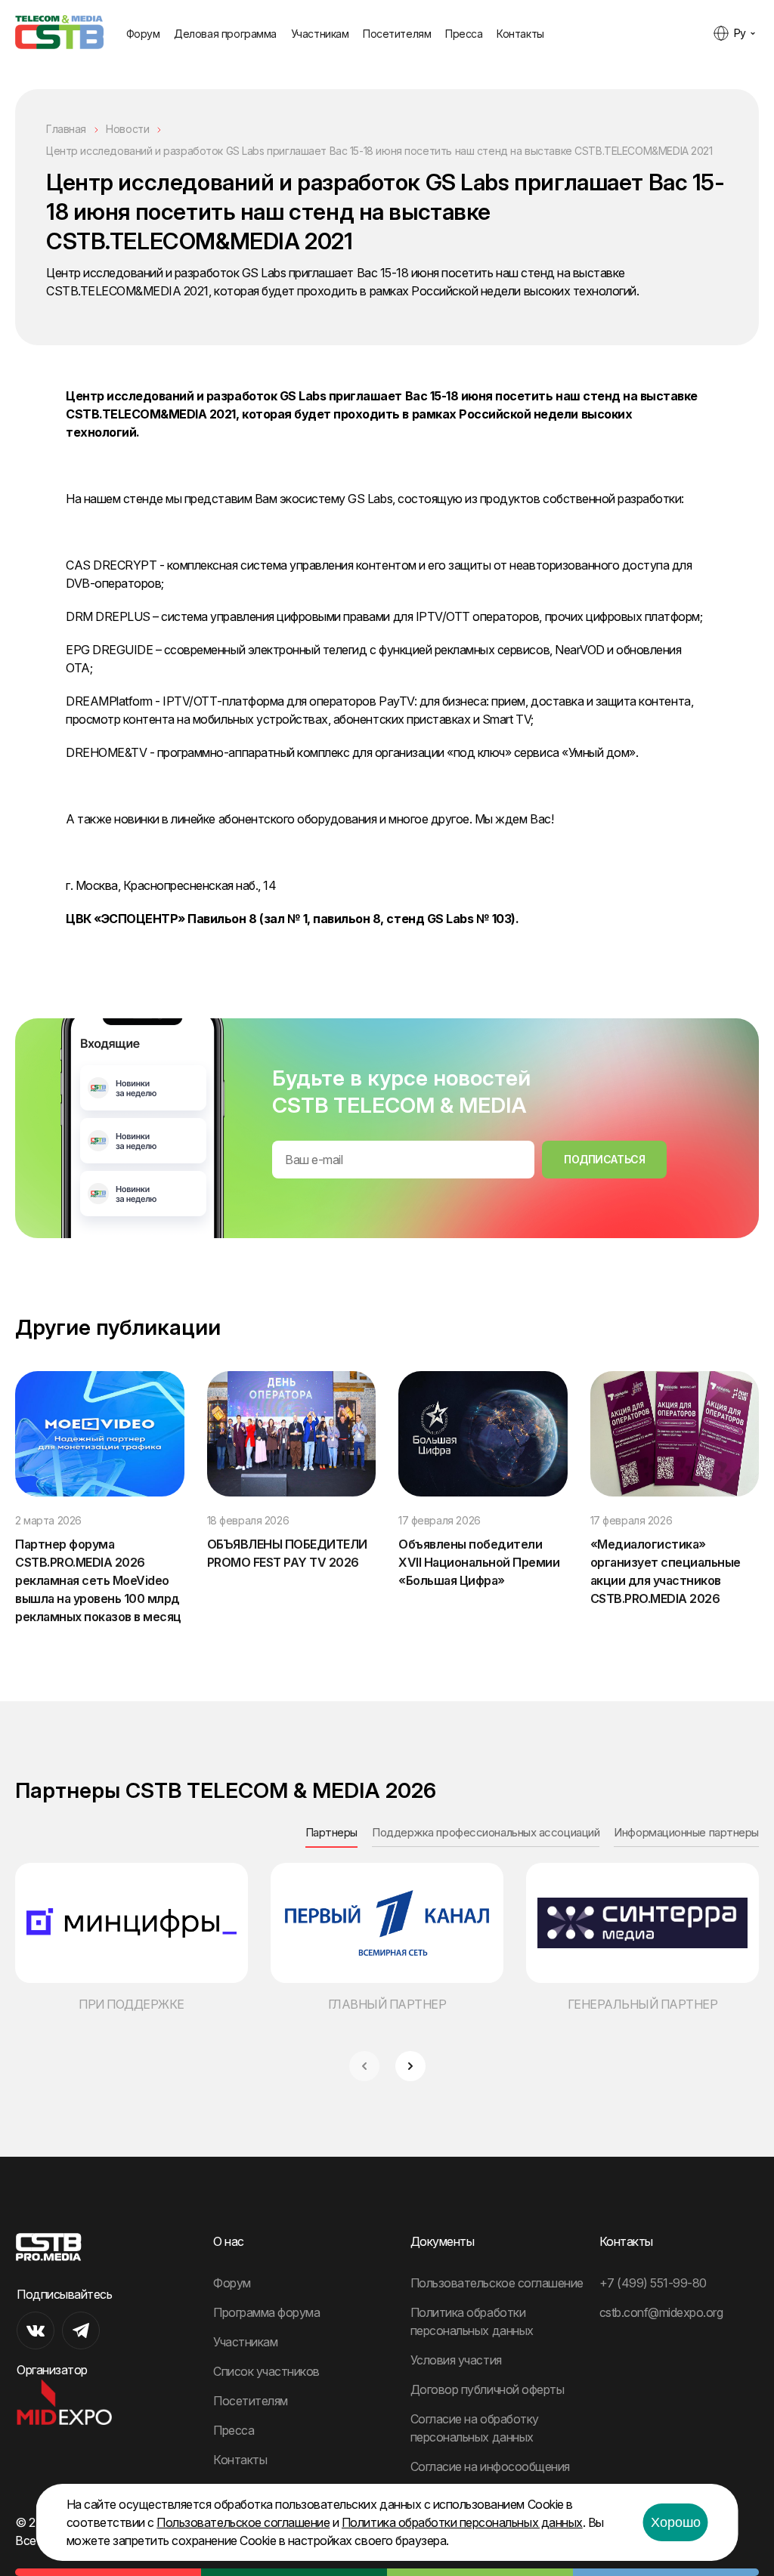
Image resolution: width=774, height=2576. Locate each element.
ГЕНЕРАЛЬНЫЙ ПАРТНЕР (643, 2004)
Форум (143, 34)
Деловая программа (225, 34)
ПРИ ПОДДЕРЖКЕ (132, 2004)
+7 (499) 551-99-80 (653, 2283)
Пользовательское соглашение (497, 2283)
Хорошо (676, 2522)
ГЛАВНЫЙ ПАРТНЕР (387, 2004)
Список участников (266, 2371)
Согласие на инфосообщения (490, 2466)
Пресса (464, 34)
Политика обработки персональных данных (462, 2522)
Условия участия (456, 2360)
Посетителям (397, 34)
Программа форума (266, 2312)
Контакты (520, 34)
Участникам (320, 34)
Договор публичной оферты (487, 2389)
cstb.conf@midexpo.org (661, 2312)
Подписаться (604, 1159)
